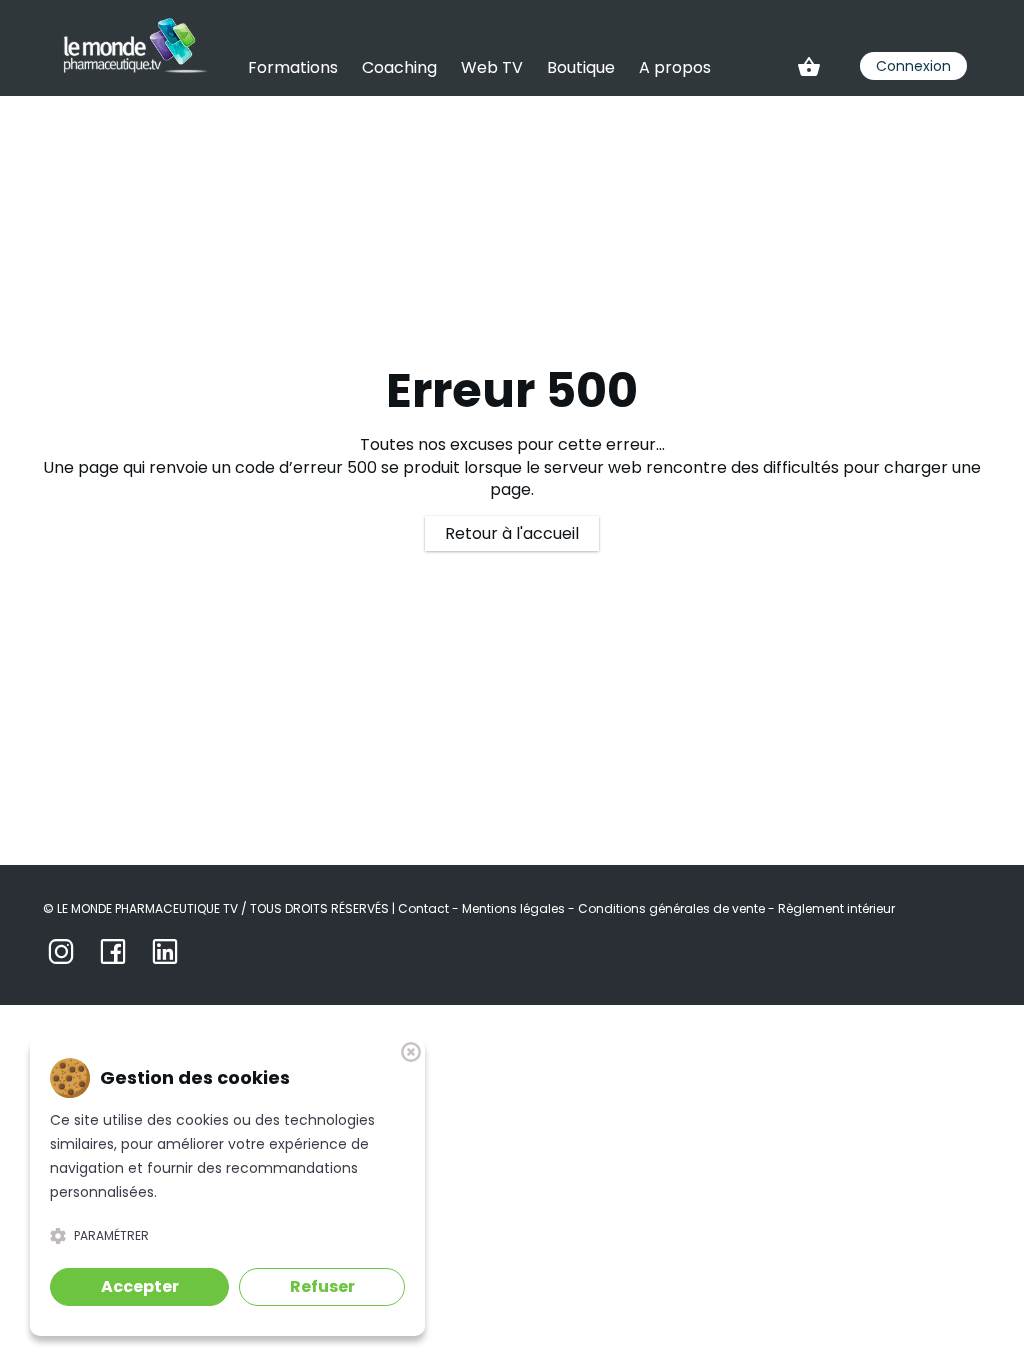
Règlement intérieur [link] (836, 908)
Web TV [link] (492, 67)
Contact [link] (425, 908)
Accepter (140, 1286)
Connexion (913, 66)
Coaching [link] (399, 67)
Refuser (322, 1286)
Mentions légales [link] (515, 908)
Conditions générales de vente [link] (673, 908)
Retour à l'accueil (512, 533)
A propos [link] (675, 67)
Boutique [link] (581, 67)
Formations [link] (293, 67)
